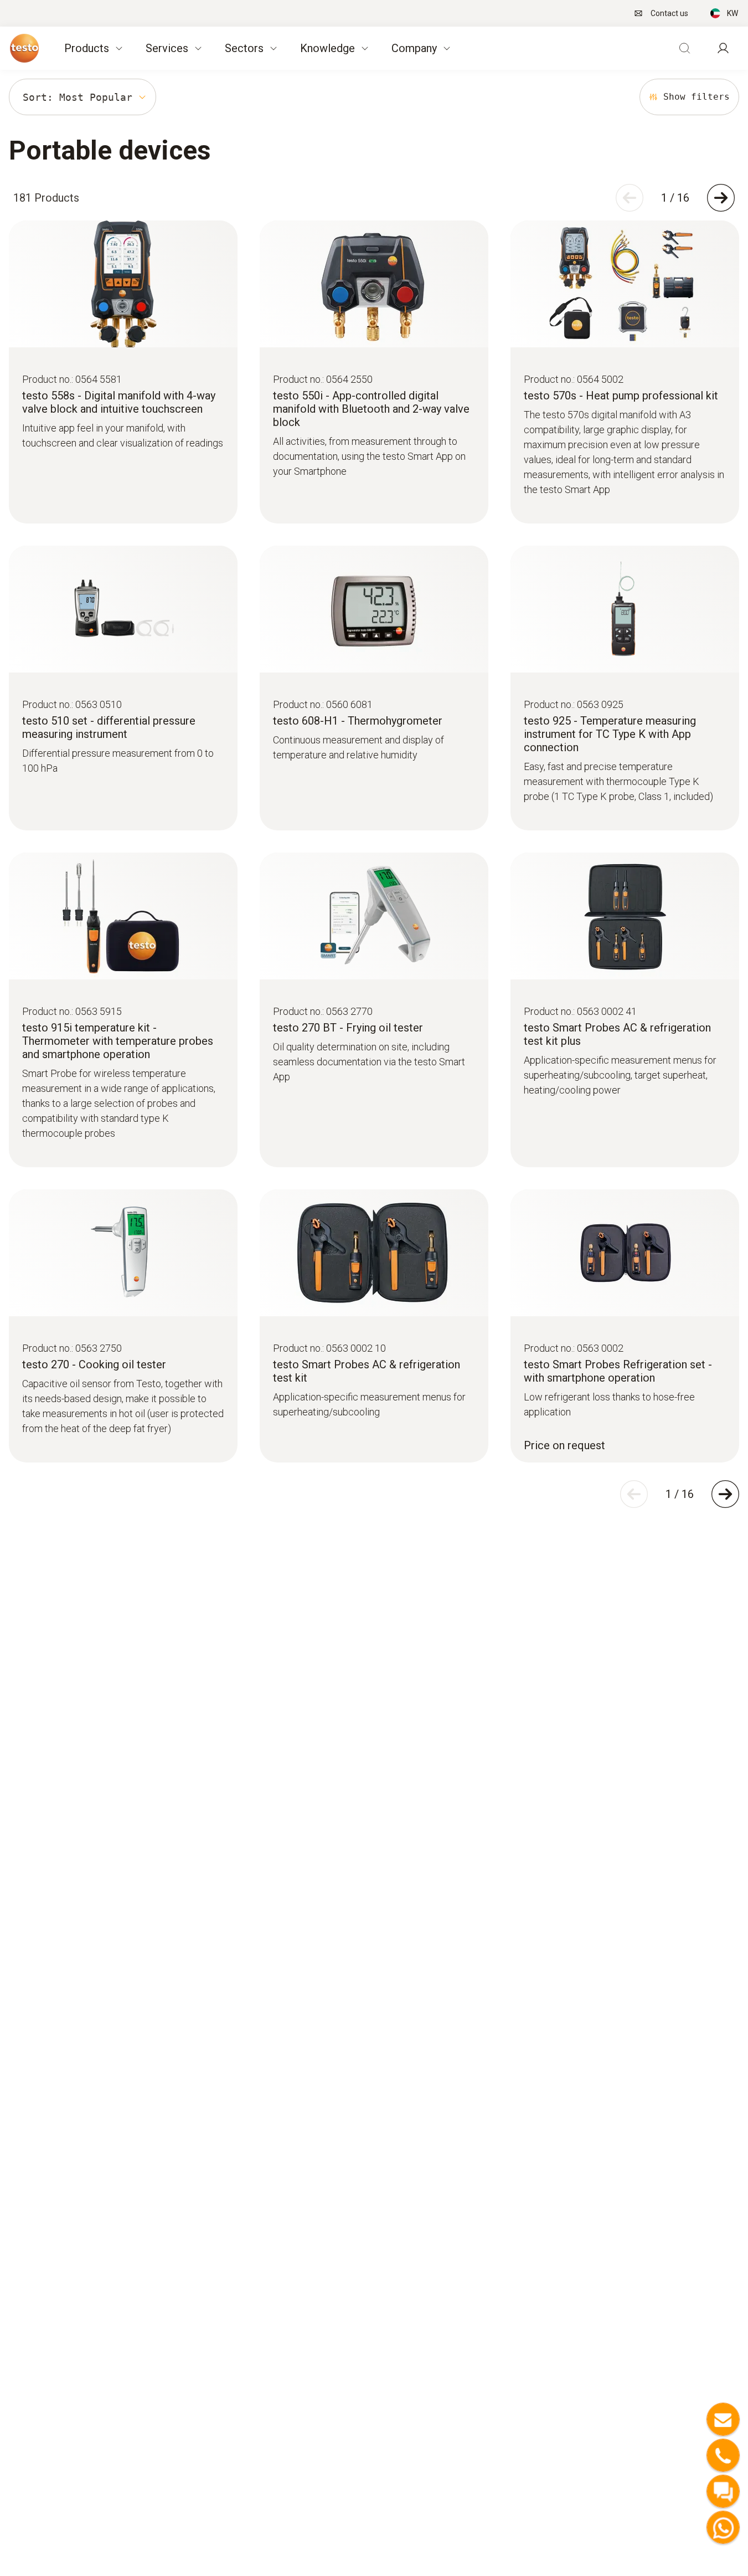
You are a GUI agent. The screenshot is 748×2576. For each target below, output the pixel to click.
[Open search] (684, 48)
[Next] (721, 198)
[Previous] (630, 198)
